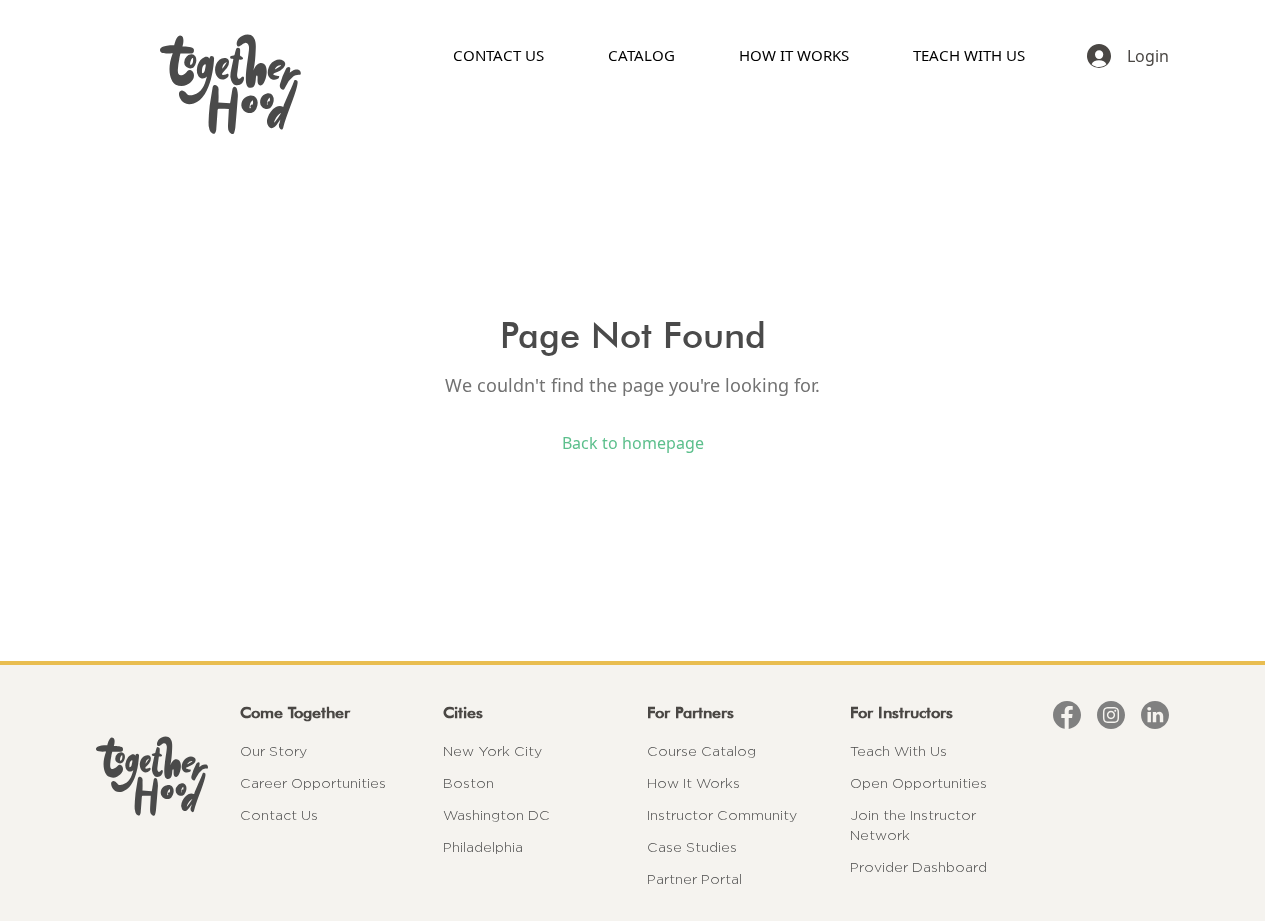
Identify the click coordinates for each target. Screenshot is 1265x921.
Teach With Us (898, 751)
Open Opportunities (918, 783)
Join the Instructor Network (913, 825)
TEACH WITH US (969, 55)
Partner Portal (694, 879)
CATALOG (641, 55)
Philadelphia (483, 847)
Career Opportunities (313, 783)
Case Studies (692, 847)
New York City (492, 751)
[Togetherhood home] (152, 776)
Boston (468, 783)
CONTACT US (498, 55)
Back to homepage (633, 443)
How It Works (693, 783)
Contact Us (279, 815)
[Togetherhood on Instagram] (1111, 715)
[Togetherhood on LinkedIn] (1155, 715)
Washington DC (496, 815)
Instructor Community (722, 815)
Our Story (273, 751)
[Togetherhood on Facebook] (1067, 715)
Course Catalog (701, 751)
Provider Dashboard (918, 867)
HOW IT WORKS (794, 55)
